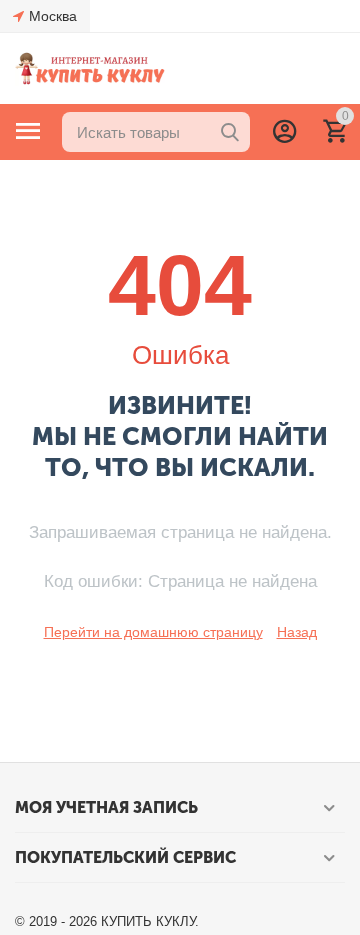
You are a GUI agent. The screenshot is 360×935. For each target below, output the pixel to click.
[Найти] (230, 132)
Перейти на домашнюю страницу (153, 632)
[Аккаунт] (285, 131)
